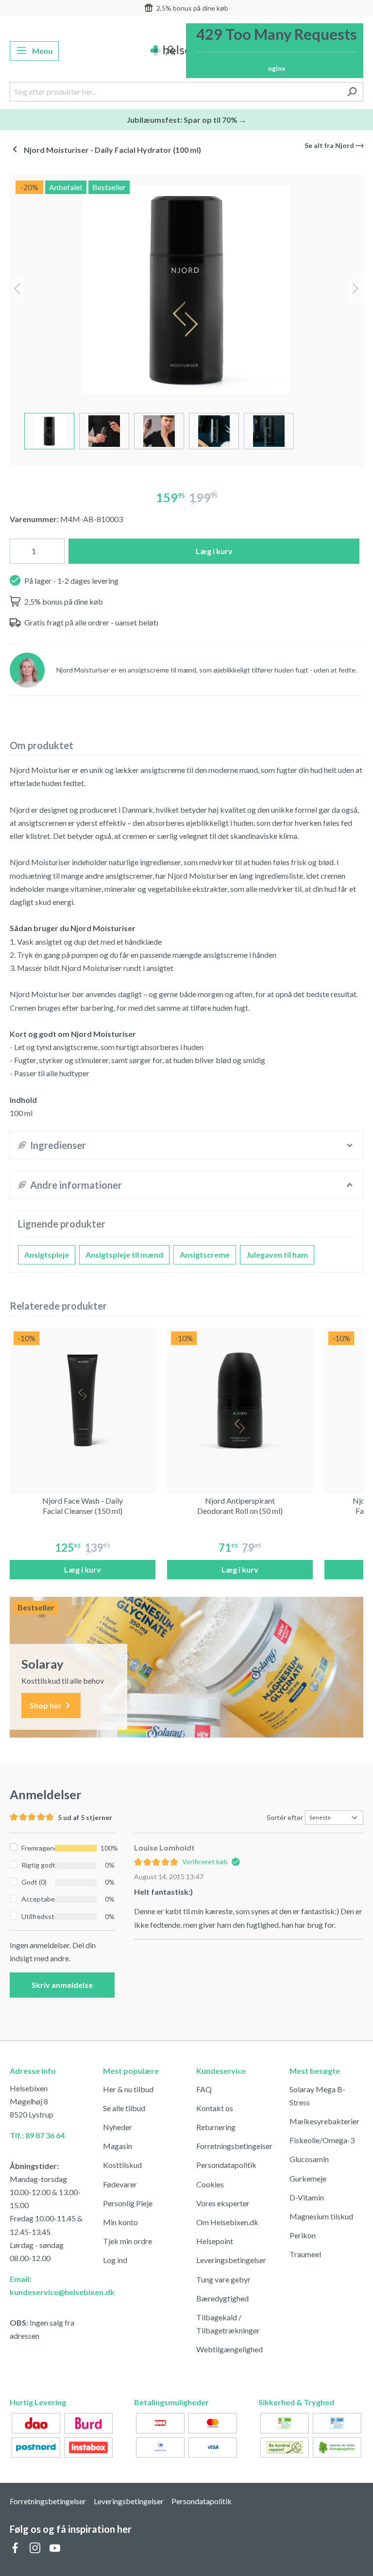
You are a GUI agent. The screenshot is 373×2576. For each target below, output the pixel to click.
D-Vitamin (307, 2197)
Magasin (118, 2146)
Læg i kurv (214, 551)
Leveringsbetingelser (231, 2260)
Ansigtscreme (205, 1255)
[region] (186, 317)
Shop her (46, 1705)
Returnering (216, 2127)
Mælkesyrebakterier (324, 2121)
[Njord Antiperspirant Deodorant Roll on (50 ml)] (240, 1400)
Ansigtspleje (47, 1255)
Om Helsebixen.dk (227, 2222)
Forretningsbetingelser (234, 2146)
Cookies (210, 2184)
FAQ (204, 2089)
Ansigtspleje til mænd (124, 1255)
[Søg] (352, 92)
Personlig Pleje (128, 2203)
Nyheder (118, 2127)
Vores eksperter (223, 2203)
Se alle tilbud (124, 2108)
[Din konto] (170, 51)
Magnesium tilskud (321, 2216)
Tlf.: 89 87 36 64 (37, 2135)
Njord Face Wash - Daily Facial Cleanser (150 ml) (83, 1506)
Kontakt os (215, 2108)
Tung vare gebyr (223, 2279)
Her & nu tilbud (128, 2089)
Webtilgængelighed (229, 2349)
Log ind (115, 2260)
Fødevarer (120, 2184)
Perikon (303, 2235)
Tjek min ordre (127, 2241)
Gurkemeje (308, 2178)
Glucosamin (309, 2159)
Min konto (120, 2222)
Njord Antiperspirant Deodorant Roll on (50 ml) (240, 1506)
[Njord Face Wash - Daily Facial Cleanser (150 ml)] (83, 1400)
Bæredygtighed (222, 2298)
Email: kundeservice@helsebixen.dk (47, 2285)
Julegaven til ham (277, 1255)
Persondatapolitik (226, 2165)
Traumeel (305, 2254)
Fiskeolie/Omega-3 (322, 2140)
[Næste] (356, 290)
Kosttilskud (122, 2165)
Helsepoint (215, 2241)
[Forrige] (17, 290)
